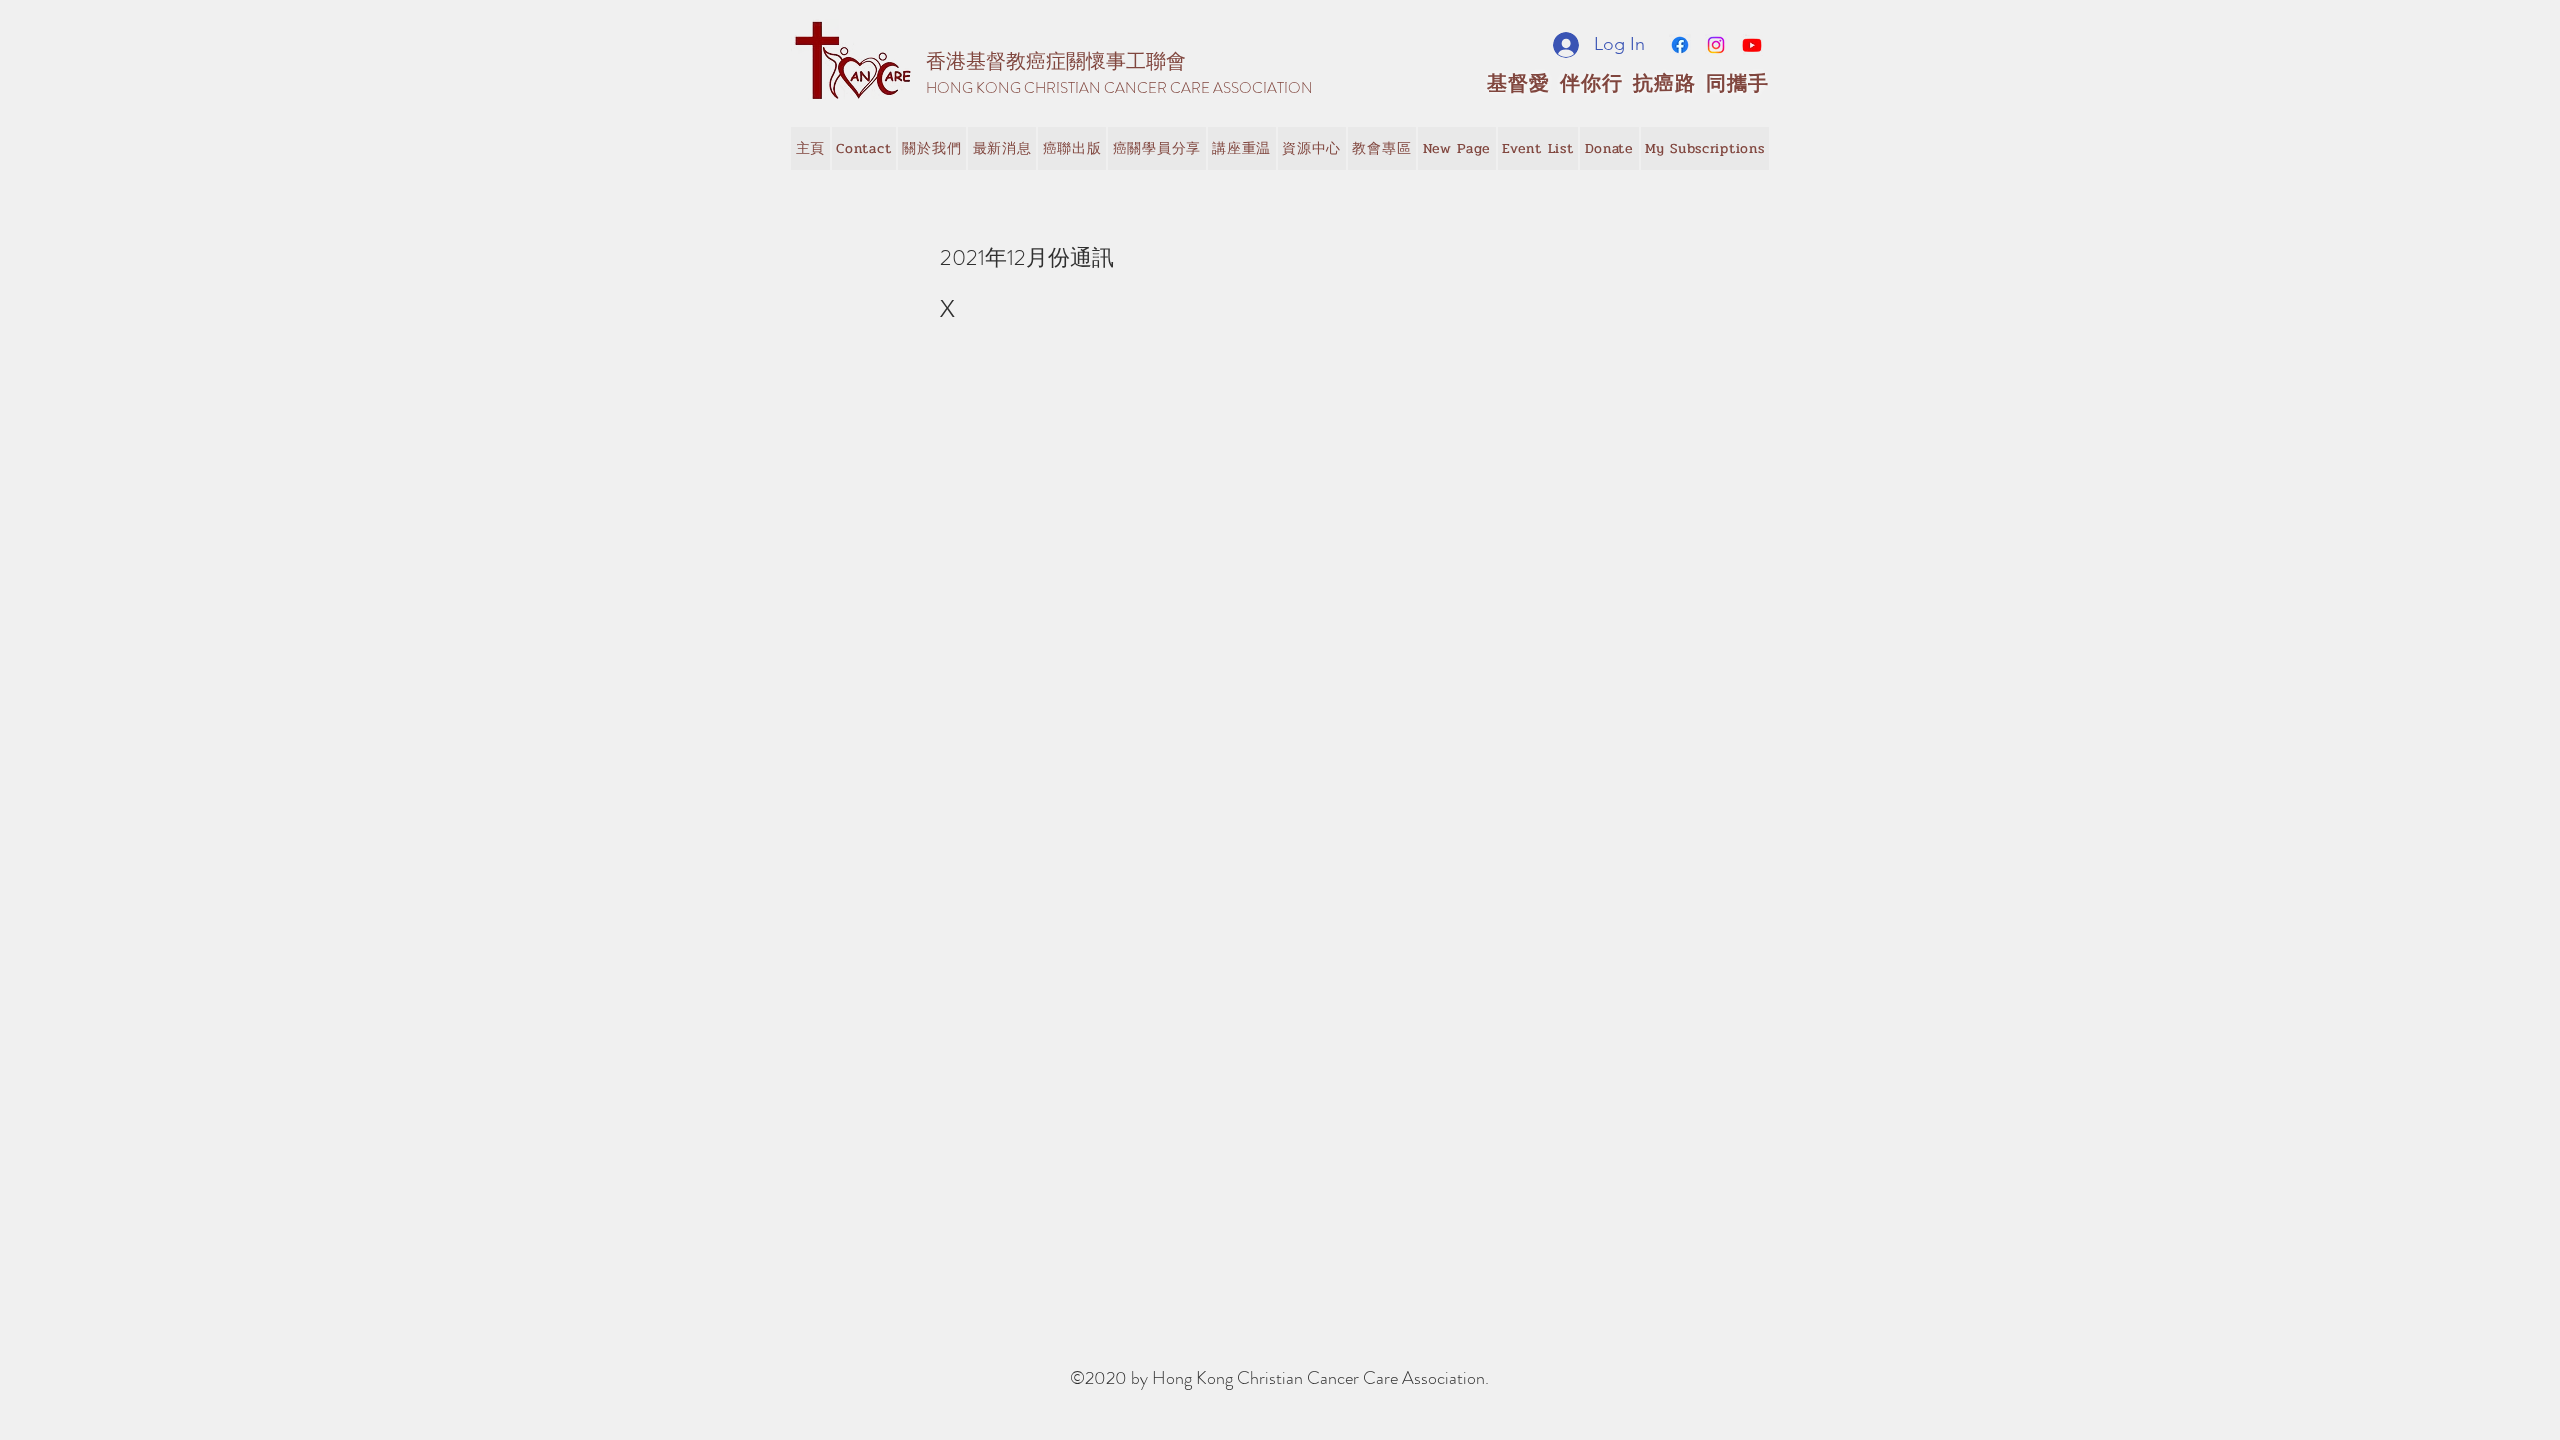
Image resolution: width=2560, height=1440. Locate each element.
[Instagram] (1716, 45)
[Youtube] (1752, 45)
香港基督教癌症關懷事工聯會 (1056, 61)
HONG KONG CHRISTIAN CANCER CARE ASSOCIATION (1119, 88)
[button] (1002, 148)
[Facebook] (1680, 45)
